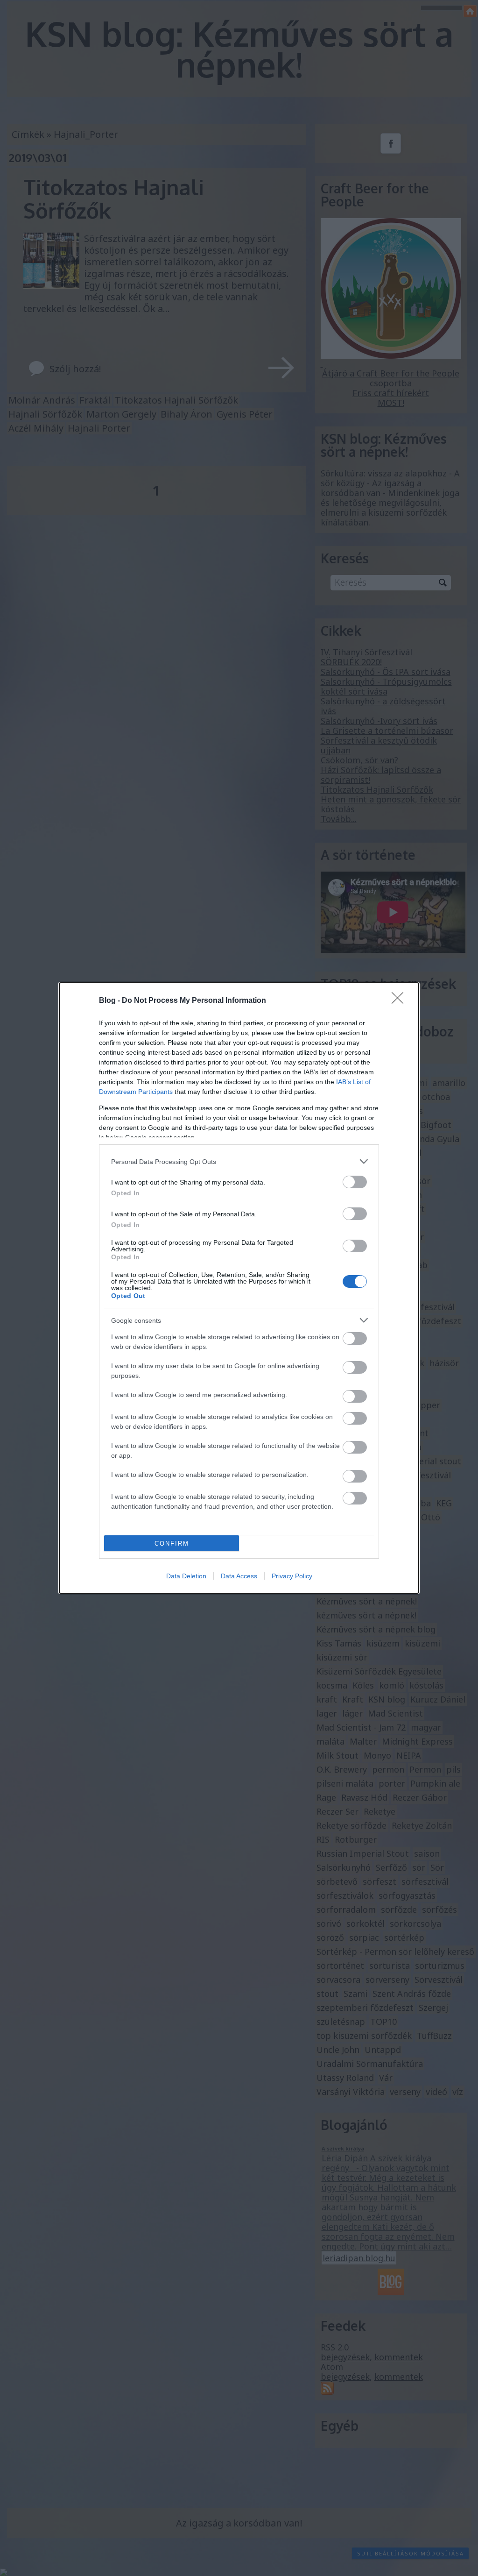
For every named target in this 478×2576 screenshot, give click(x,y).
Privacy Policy (292, 1576)
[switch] (355, 1182)
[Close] (401, 1001)
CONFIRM (172, 1543)
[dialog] (239, 1288)
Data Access (239, 1576)
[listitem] (239, 1161)
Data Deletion (186, 1576)
